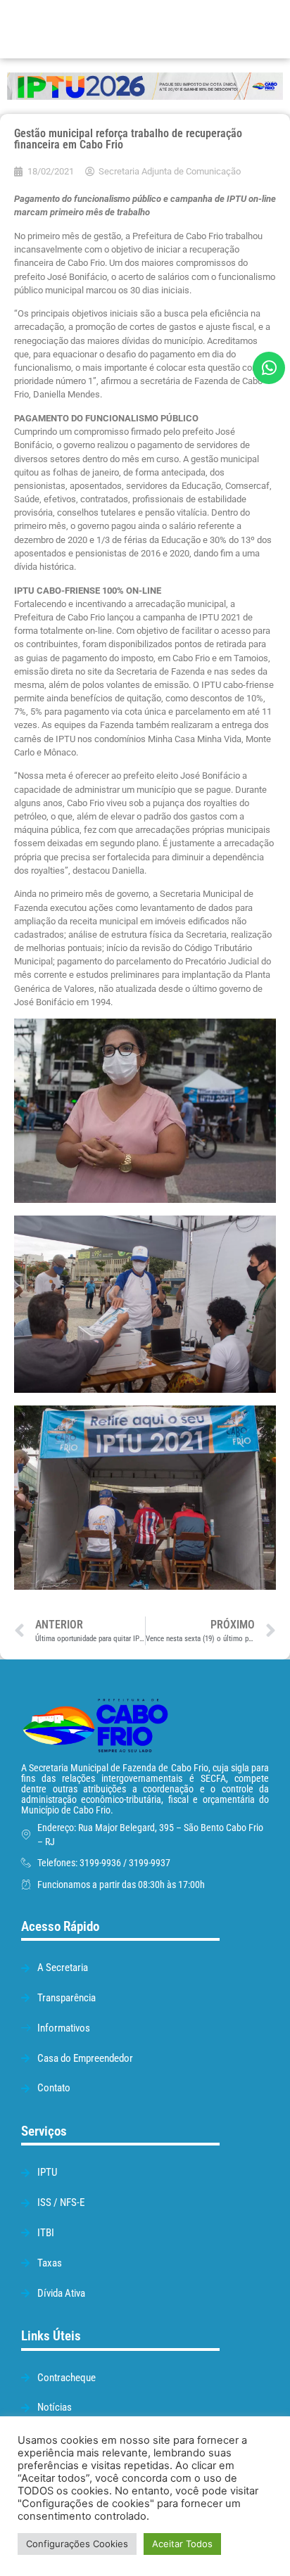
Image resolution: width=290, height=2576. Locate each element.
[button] (210, 29)
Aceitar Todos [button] (182, 2544)
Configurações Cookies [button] (77, 2544)
